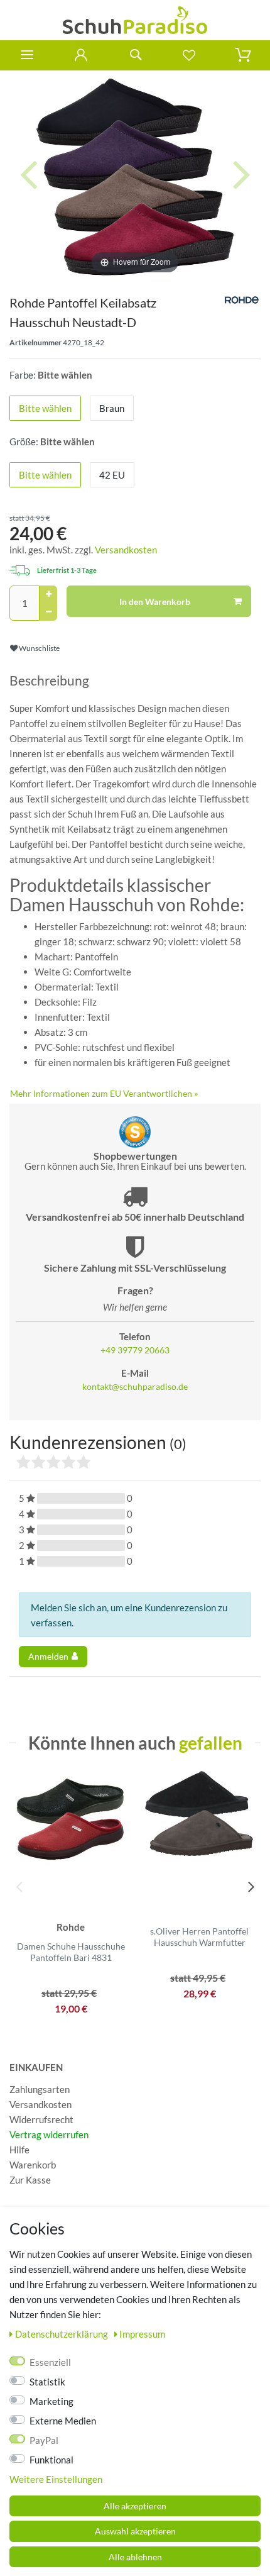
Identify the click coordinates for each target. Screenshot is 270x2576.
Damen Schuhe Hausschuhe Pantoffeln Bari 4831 (71, 1952)
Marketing (51, 2401)
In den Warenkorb (155, 602)
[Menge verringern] (48, 612)
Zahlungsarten (40, 2089)
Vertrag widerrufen (49, 2135)
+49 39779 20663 (135, 1350)
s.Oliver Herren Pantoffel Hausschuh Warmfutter (199, 1937)
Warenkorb (33, 2165)
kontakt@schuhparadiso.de (135, 1387)
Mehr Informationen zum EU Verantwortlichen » (104, 1093)
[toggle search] (135, 55)
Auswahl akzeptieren (135, 2531)
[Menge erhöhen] (48, 594)
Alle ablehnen (135, 2557)
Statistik (47, 2382)
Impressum (142, 2334)
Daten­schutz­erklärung (62, 2334)
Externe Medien (63, 2421)
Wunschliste (39, 648)
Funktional (51, 2460)
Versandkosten (126, 550)
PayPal (44, 2440)
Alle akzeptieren (135, 2506)
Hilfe (19, 2150)
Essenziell (50, 2362)
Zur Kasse (30, 2180)
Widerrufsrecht (41, 2119)
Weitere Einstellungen (56, 2479)
